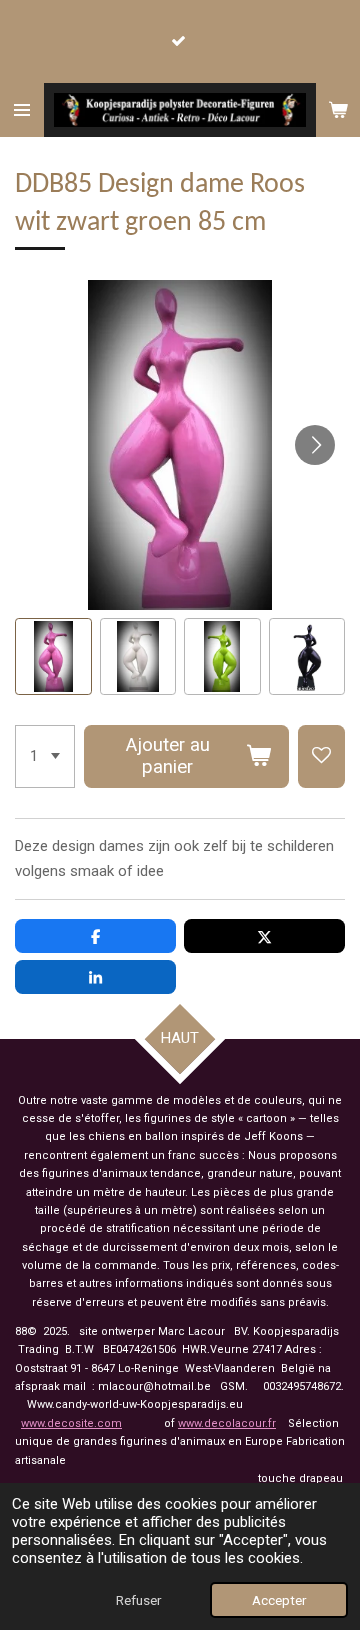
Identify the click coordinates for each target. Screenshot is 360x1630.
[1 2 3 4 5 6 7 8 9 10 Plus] (45, 757)
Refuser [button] (138, 1600)
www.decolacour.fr (227, 1423)
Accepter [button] (279, 1600)
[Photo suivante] (315, 445)
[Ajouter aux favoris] (321, 757)
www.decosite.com (71, 1423)
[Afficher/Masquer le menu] (22, 110)
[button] (53, 656)
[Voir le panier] (338, 110)
